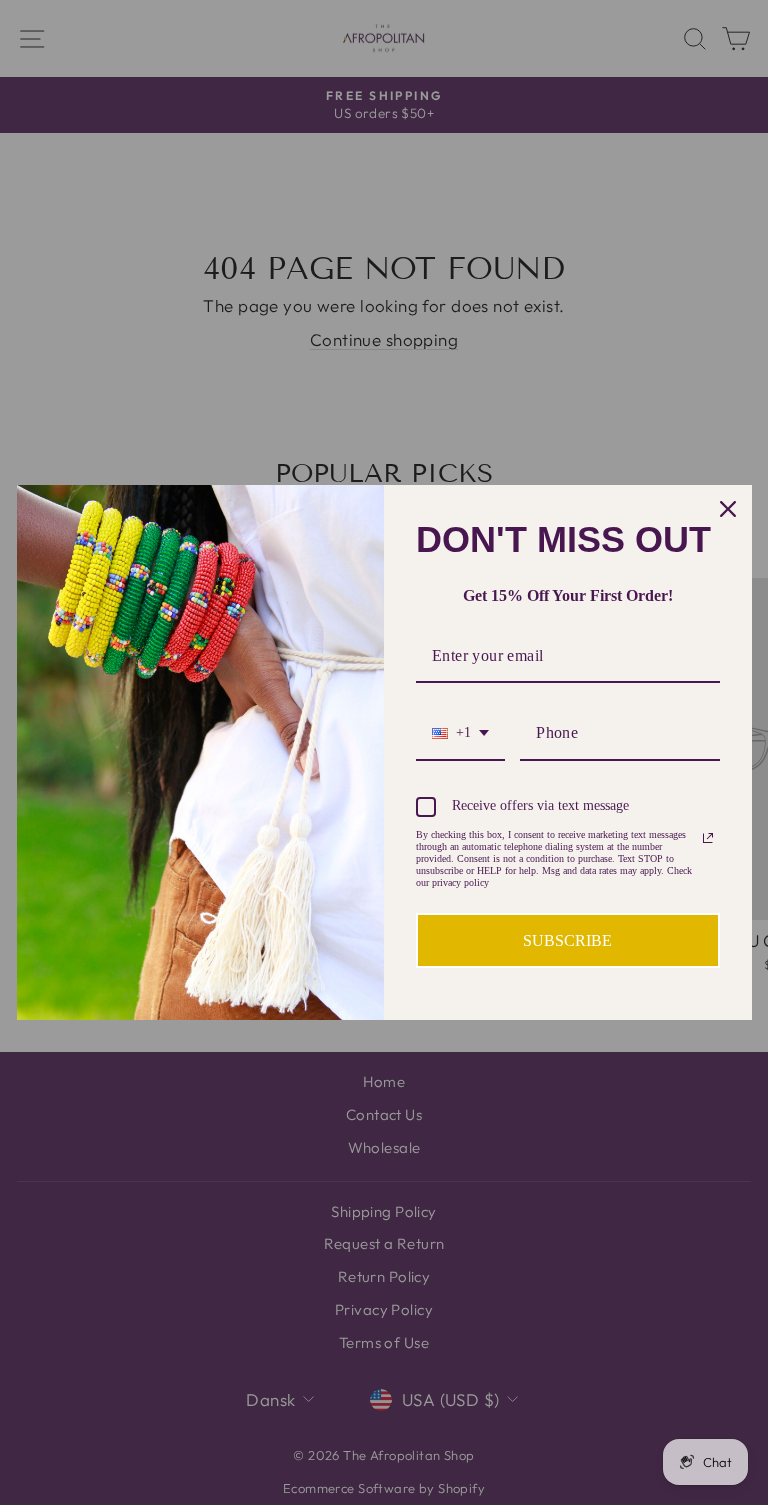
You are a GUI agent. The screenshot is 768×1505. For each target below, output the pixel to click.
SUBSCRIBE (567, 940)
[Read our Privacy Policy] (708, 838)
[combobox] (460, 733)
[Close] (728, 509)
